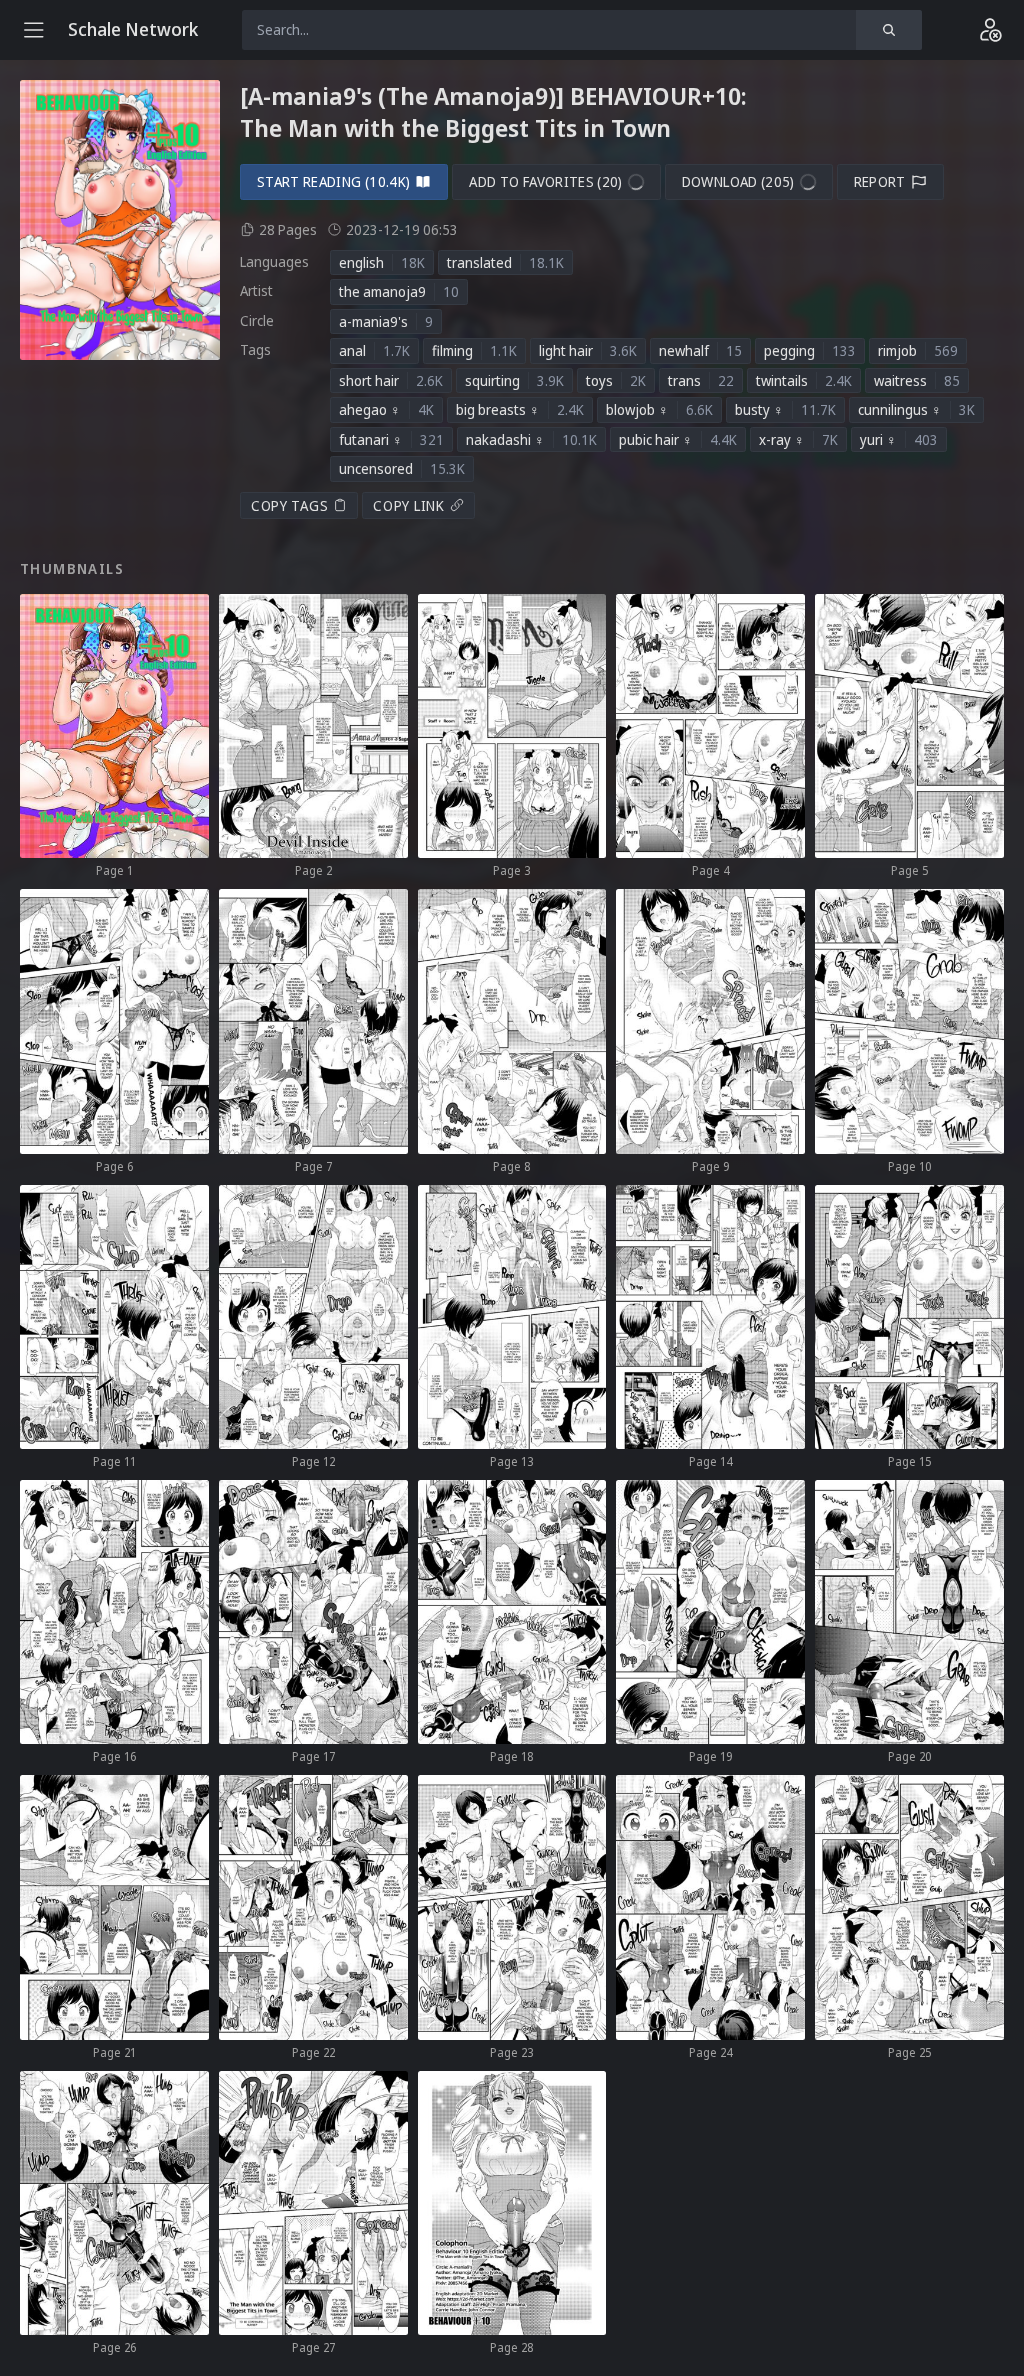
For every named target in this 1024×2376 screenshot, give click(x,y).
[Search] (889, 30)
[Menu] (34, 30)
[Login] (990, 30)
